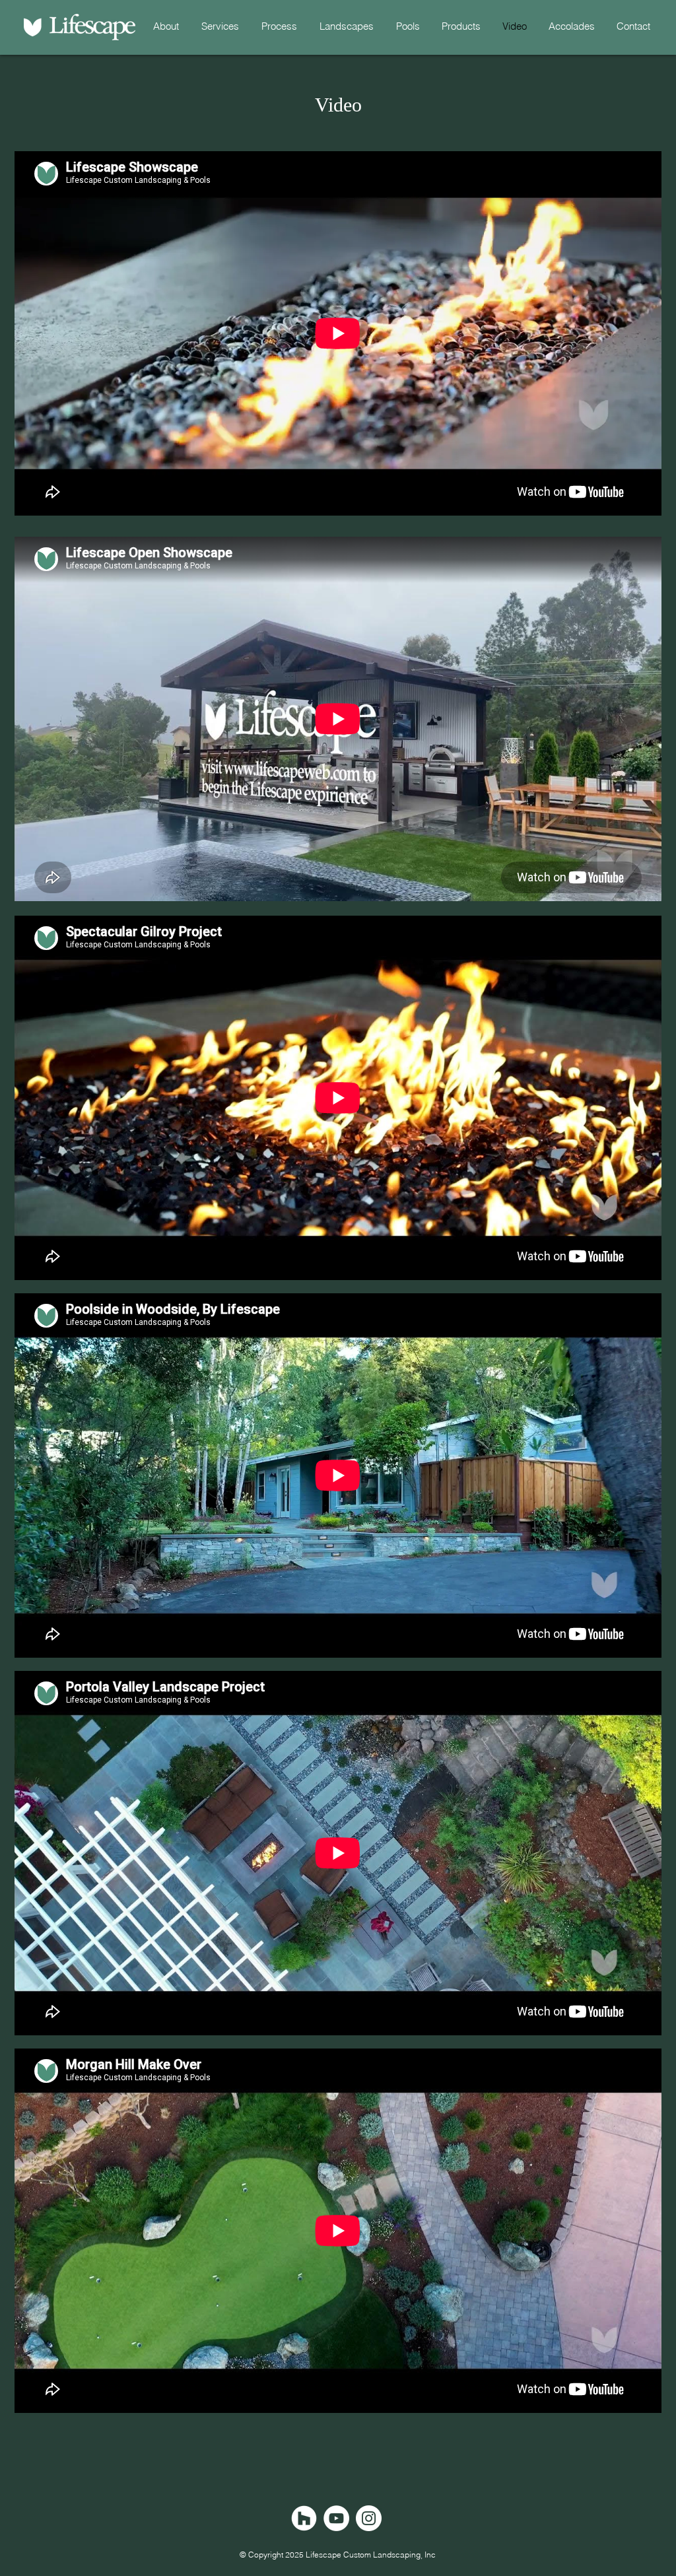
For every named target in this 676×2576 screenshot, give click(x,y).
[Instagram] (369, 2518)
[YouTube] (336, 2518)
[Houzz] (304, 2518)
